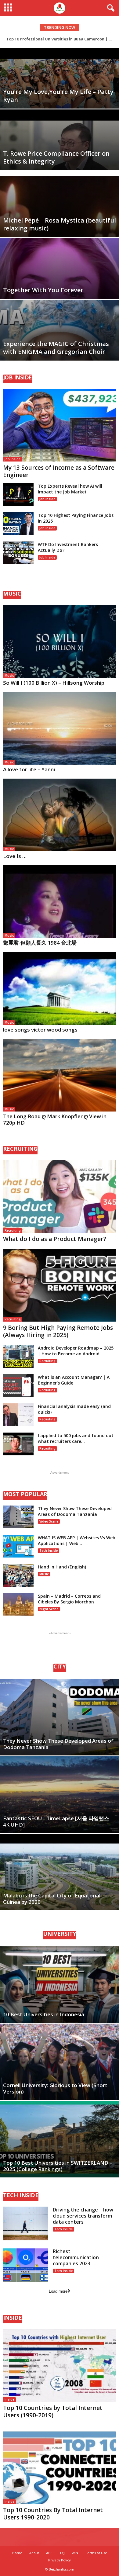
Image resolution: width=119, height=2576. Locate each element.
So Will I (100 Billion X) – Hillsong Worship (54, 683)
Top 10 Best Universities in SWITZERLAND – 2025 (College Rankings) (58, 2166)
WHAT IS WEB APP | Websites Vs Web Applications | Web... (77, 1540)
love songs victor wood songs (40, 1030)
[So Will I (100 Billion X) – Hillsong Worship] (60, 641)
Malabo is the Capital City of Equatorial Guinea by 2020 (52, 1899)
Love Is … (15, 856)
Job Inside (13, 459)
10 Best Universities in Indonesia (44, 2014)
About (34, 2553)
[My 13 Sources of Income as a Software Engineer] (60, 425)
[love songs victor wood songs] (60, 988)
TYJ (62, 2553)
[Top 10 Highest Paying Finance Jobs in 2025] (18, 524)
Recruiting (13, 1230)
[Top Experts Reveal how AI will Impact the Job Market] (18, 494)
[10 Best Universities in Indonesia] (60, 1984)
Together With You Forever (43, 290)
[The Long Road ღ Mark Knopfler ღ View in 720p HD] (60, 1075)
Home (17, 2553)
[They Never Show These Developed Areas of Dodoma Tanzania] (18, 1517)
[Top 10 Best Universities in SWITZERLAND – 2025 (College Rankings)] (60, 2139)
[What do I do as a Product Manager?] (60, 1196)
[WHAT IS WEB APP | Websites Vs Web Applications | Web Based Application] (18, 1546)
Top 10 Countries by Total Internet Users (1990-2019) (53, 2412)
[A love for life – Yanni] (60, 728)
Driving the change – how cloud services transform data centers (83, 2216)
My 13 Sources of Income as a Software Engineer (59, 471)
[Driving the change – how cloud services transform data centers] (26, 2223)
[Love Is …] (60, 815)
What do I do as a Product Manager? (55, 1239)
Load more (58, 2291)
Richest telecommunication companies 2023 (76, 2257)
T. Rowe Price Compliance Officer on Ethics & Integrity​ (56, 157)
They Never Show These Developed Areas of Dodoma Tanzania (75, 1511)
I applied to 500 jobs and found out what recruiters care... (76, 1438)
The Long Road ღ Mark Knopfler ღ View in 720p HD (55, 1119)
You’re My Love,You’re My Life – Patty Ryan (58, 96)
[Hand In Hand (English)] (18, 1575)
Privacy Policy (60, 2560)
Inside (9, 2399)
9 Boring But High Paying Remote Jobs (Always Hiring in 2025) (58, 1331)
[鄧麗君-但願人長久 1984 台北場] (60, 902)
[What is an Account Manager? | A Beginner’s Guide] (18, 1386)
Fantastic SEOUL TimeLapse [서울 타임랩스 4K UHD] (56, 1821)
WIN (75, 2553)
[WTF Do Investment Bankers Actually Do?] (18, 553)
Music (9, 676)
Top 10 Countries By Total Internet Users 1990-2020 (53, 2514)
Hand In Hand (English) (62, 1567)
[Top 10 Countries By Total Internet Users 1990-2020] (60, 2467)
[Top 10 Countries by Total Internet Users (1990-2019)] (60, 2365)
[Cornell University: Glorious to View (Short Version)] (60, 2062)
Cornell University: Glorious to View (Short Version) (55, 2088)
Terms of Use (96, 2553)
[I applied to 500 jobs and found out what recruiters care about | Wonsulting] (18, 1444)
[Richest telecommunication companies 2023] (26, 2265)
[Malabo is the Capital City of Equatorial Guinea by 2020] (60, 1872)
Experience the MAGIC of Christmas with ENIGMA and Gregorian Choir (56, 348)
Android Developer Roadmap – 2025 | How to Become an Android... (76, 1351)
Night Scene (49, 1609)
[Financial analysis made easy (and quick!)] (18, 1415)
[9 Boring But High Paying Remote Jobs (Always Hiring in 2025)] (60, 1285)
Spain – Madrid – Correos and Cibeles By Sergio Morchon (69, 1599)
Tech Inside (49, 1551)
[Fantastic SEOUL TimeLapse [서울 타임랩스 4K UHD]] (60, 1795)
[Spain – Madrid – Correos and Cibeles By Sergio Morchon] (18, 1604)
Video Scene (49, 1521)
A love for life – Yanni (29, 769)
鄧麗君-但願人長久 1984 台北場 (40, 943)
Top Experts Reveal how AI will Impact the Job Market (70, 489)
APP (49, 2553)
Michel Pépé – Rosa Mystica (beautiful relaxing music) (60, 224)
